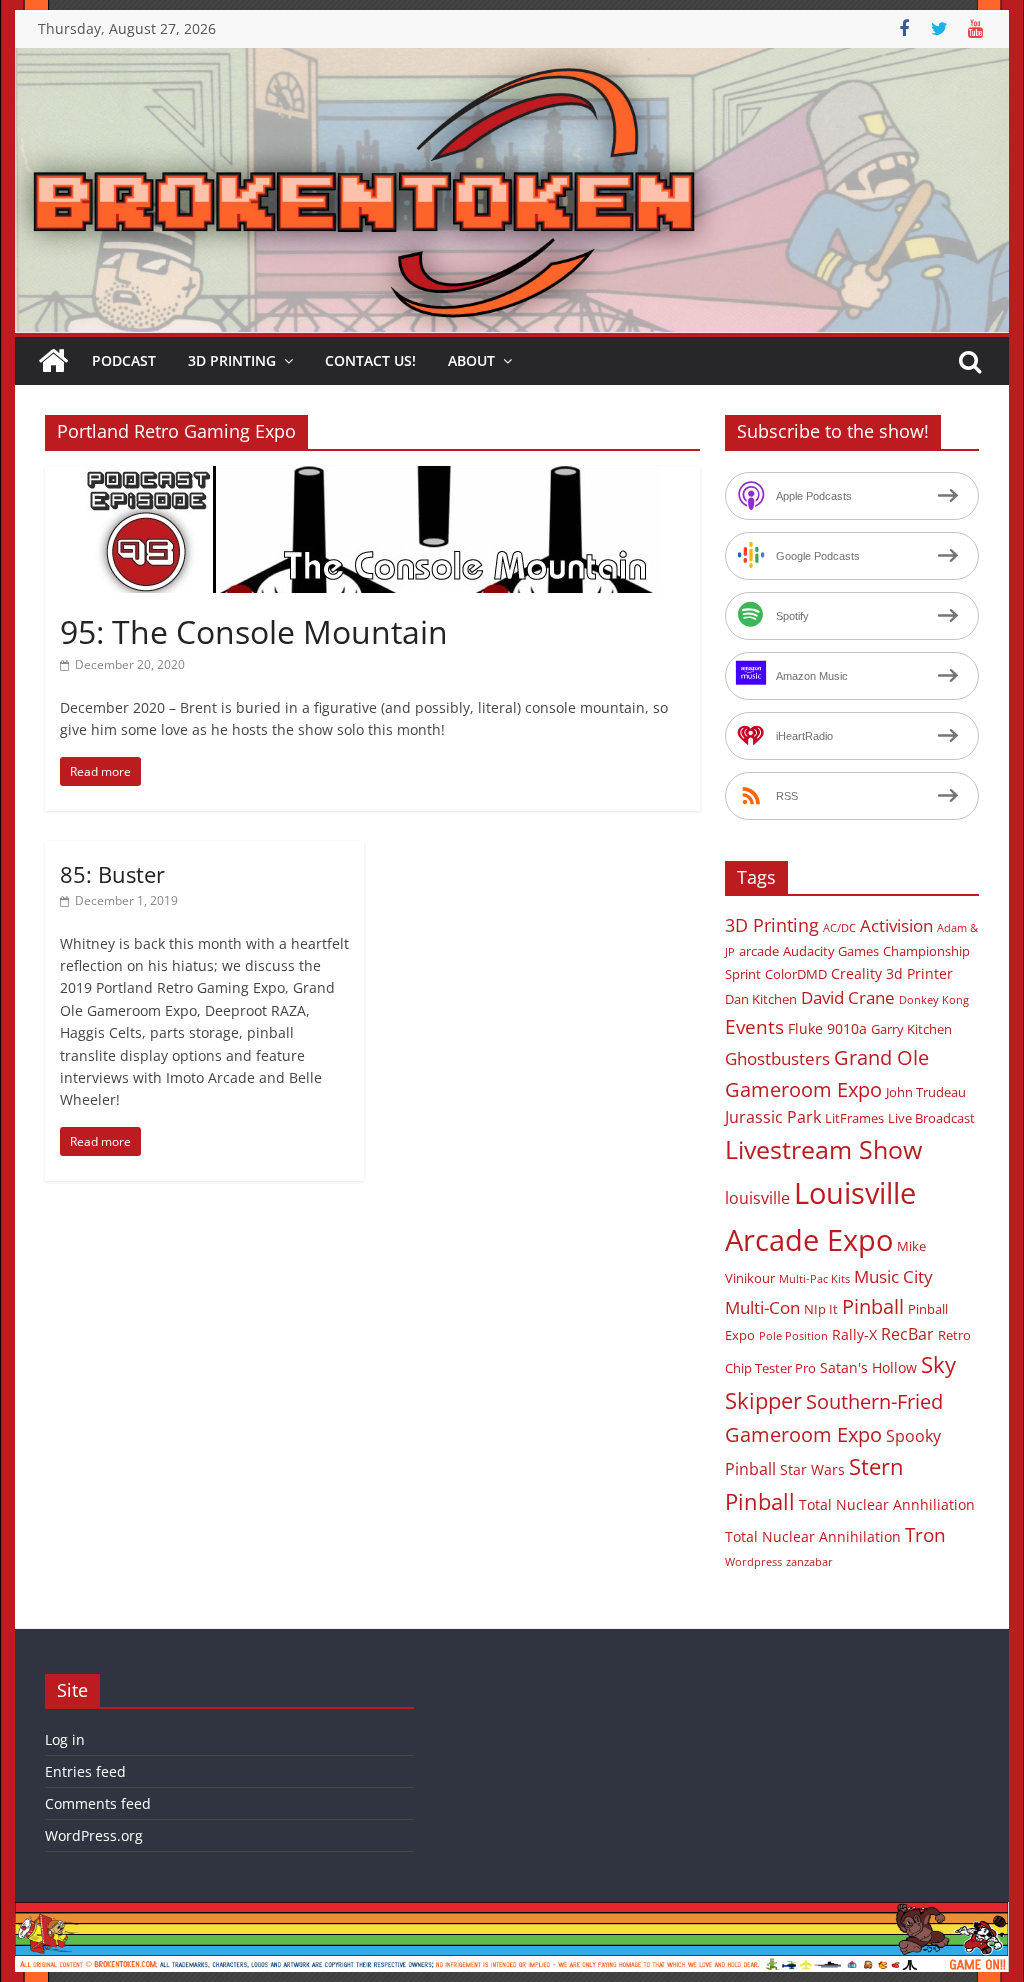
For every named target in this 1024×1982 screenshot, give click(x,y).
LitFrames (854, 1118)
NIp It (821, 1309)
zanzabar (809, 1562)
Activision (896, 925)
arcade (759, 951)
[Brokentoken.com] (511, 60)
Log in (65, 1739)
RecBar (907, 1334)
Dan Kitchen (761, 999)
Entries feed (85, 1771)
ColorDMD (796, 974)
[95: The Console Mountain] (372, 478)
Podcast (124, 360)
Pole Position (793, 1336)
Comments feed (98, 1803)
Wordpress (753, 1562)
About (471, 360)
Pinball (873, 1306)
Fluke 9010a (827, 1028)
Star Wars (812, 1469)
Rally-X (854, 1334)
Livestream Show (823, 1149)
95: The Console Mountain (254, 631)
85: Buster (112, 874)
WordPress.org (94, 1835)
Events (754, 1027)
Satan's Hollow (868, 1367)
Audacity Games (831, 951)
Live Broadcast (931, 1118)
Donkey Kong (934, 1000)
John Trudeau (926, 1092)
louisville (757, 1198)
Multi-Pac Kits (814, 1279)
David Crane (848, 997)
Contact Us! (370, 360)
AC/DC (839, 928)
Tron (925, 1535)
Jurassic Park (773, 1117)
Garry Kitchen (911, 1029)
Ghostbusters (777, 1058)
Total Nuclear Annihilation (813, 1536)
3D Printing (232, 360)
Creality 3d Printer (892, 973)
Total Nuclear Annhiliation (887, 1504)
